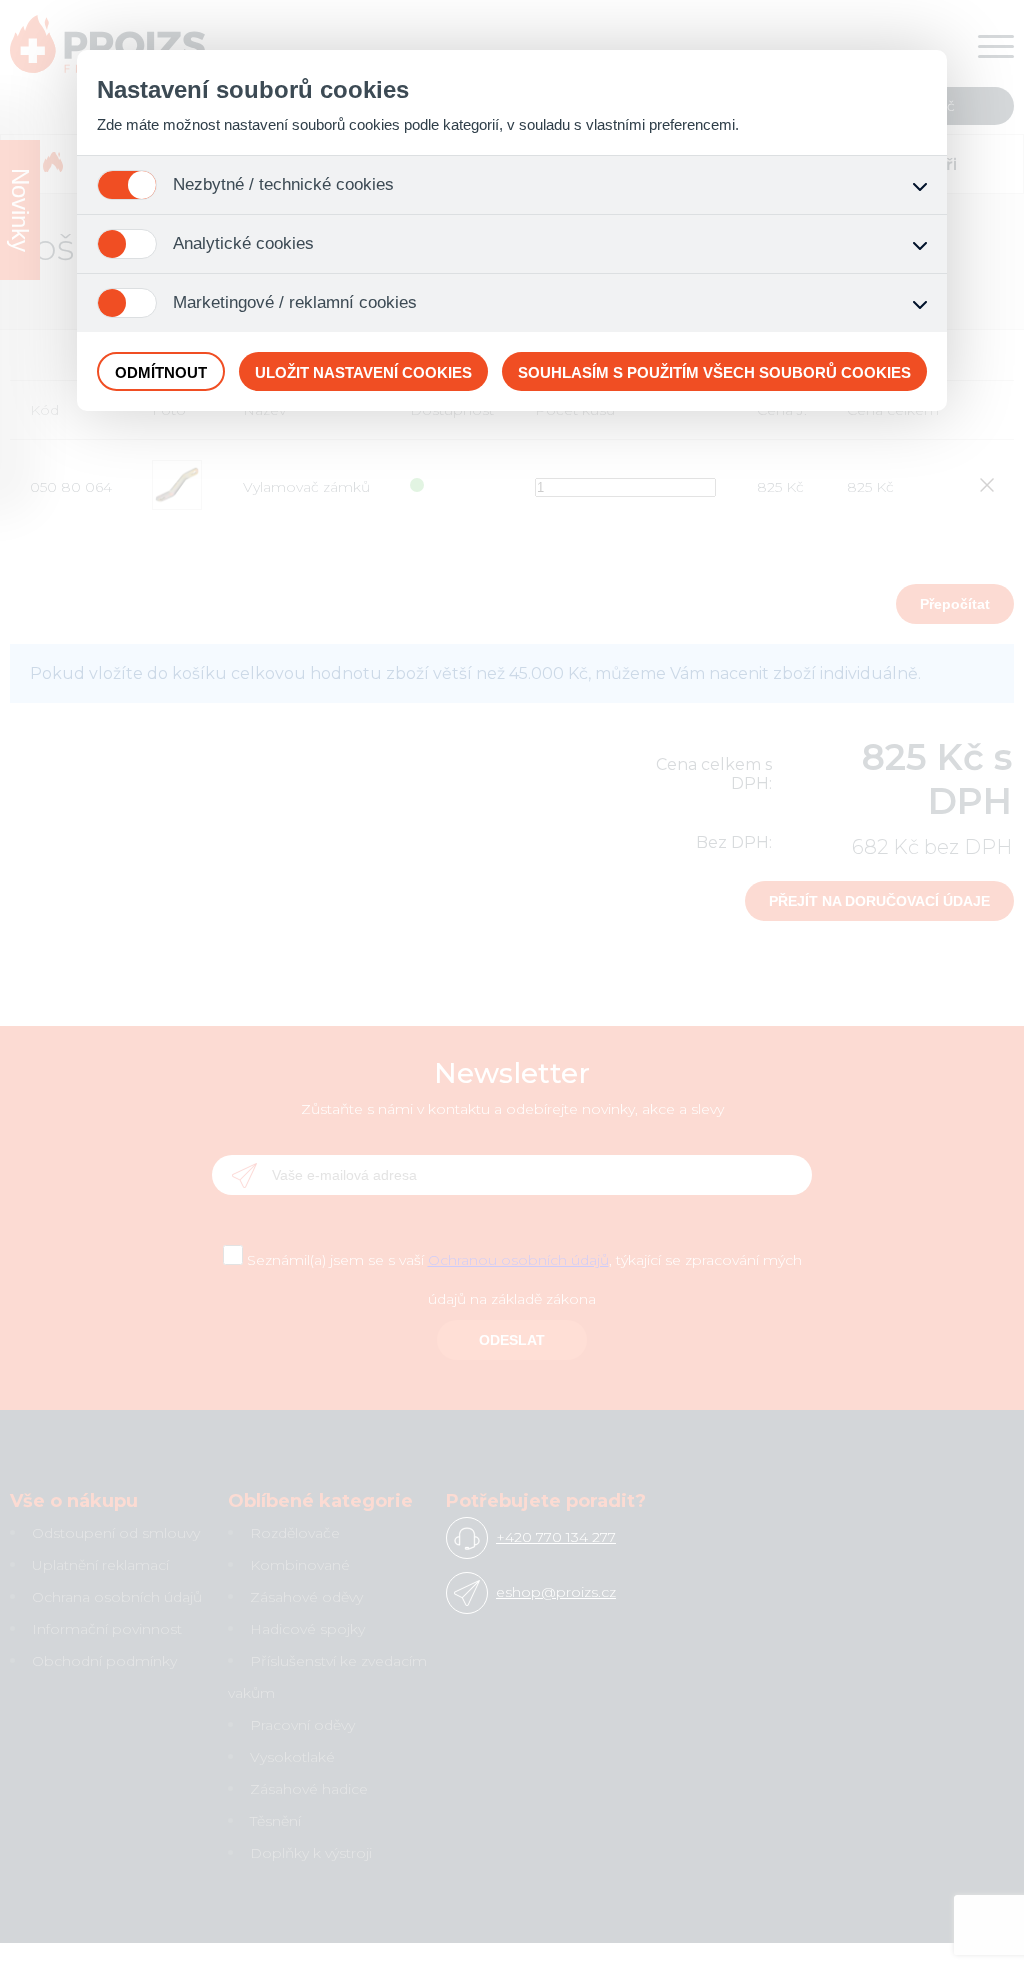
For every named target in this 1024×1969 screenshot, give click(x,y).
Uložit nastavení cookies (363, 372)
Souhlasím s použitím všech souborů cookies (714, 372)
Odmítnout (161, 372)
